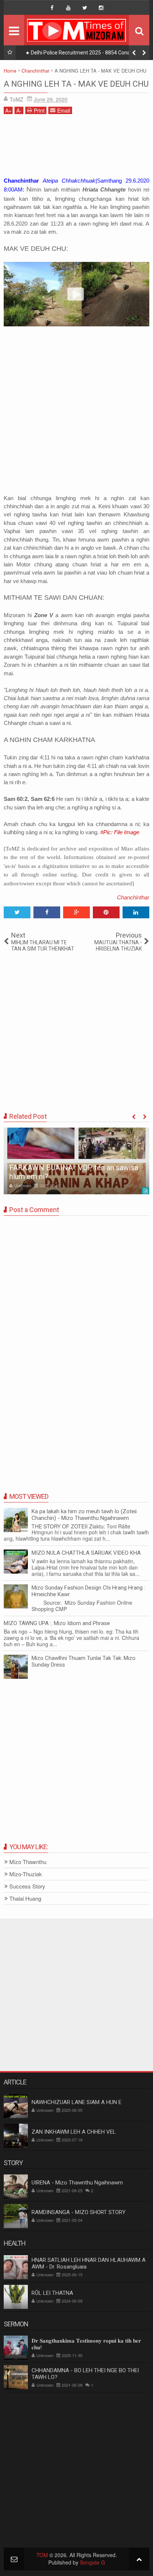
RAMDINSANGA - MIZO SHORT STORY (79, 2212)
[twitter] (85, 8)
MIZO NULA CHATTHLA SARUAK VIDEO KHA (86, 1553)
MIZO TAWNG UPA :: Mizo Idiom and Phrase (57, 1623)
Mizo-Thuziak (26, 1874)
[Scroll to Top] (139, 2559)
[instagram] (101, 8)
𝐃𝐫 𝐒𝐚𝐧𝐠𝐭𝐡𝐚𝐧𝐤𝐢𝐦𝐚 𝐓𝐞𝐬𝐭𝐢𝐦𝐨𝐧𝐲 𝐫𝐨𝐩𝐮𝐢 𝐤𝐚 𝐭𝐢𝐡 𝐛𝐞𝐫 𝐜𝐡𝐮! (86, 2344)
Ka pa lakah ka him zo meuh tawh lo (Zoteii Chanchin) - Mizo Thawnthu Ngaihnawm (84, 1515)
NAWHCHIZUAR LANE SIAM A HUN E (76, 2102)
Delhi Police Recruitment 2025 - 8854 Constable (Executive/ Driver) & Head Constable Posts (86, 54)
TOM (42, 2555)
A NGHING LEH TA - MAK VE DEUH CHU (76, 84)
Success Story (27, 1886)
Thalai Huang (25, 1899)
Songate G (92, 2562)
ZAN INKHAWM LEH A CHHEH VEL (74, 2132)
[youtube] (68, 8)
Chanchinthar (133, 897)
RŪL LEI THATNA (52, 2293)
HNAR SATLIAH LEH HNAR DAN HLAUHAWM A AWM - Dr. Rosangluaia (89, 2263)
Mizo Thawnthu (28, 1862)
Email (64, 110)
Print (39, 110)
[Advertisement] (76, 148)
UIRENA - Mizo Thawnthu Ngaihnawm (77, 2183)
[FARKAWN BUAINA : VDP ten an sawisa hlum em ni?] (76, 1161)
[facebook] (52, 8)
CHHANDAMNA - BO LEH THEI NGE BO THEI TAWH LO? (85, 2374)
